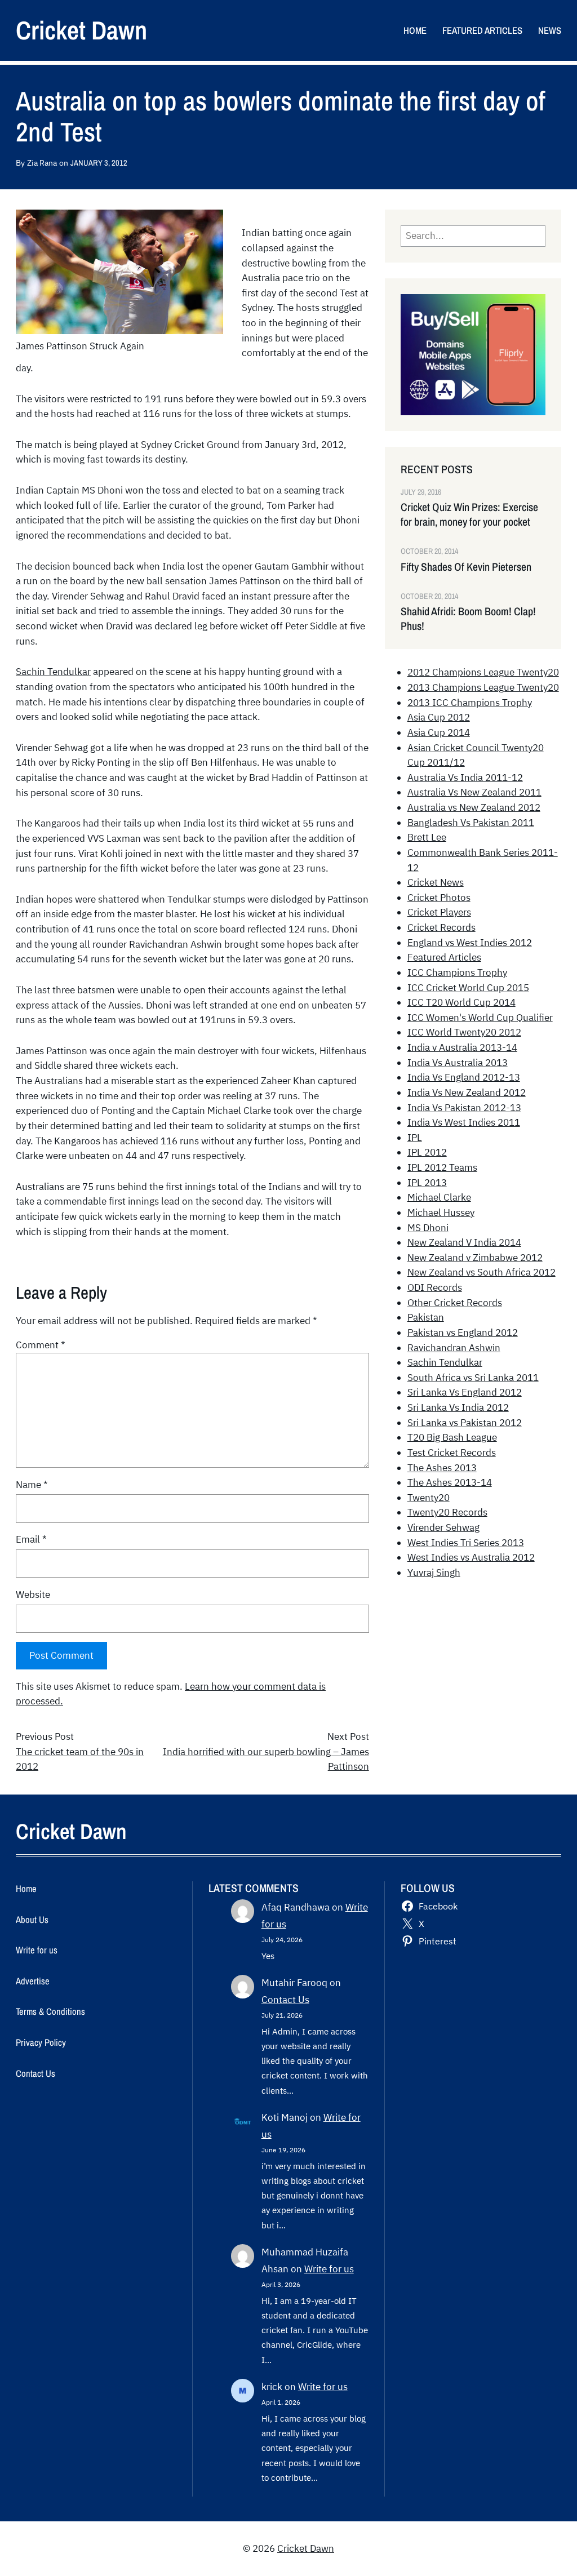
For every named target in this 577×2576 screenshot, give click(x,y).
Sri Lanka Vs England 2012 (465, 1392)
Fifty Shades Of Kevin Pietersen (466, 567)
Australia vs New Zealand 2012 (474, 807)
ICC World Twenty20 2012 (464, 1032)
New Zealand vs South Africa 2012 (481, 1272)
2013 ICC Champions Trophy (470, 703)
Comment (41, 1345)
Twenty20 (429, 1498)
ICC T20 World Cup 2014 (461, 1002)
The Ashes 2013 (442, 1468)
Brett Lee (427, 837)
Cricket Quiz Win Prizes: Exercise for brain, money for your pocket (469, 514)
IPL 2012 (427, 1152)
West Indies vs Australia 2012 (471, 1557)
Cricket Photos (439, 898)
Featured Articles (444, 957)
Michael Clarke (439, 1197)
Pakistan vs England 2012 (463, 1333)
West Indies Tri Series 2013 (466, 1543)
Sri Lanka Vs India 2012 (458, 1407)
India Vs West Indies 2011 (464, 1122)
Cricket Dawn (81, 30)
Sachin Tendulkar (53, 672)
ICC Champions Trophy (457, 972)
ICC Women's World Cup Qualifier (480, 1018)
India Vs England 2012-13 (464, 1077)
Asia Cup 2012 (439, 717)
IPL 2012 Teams (442, 1167)
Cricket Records (441, 927)
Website (33, 1595)
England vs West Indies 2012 (470, 943)
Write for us (329, 2269)
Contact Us (285, 2000)
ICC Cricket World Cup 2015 (468, 988)
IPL (415, 1138)
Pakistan (426, 1317)
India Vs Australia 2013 (458, 1063)
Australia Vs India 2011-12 (465, 778)
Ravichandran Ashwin (454, 1348)
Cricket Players (439, 912)
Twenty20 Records (447, 1512)
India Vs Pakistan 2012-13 (464, 1108)
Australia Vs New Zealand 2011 (474, 792)
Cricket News (436, 882)
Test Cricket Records (452, 1453)
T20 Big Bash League (452, 1437)
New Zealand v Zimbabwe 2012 (475, 1258)
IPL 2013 (427, 1183)
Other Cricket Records (455, 1303)
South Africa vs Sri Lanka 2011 (473, 1378)
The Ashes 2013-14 (450, 1482)
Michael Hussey (441, 1213)
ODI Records (435, 1287)
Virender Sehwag (443, 1527)
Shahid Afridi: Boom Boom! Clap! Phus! (468, 619)
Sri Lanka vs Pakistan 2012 (465, 1423)
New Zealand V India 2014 (464, 1242)
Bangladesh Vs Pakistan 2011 (471, 823)
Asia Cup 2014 (439, 732)
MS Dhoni (428, 1228)
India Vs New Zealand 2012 (467, 1092)
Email (31, 1539)
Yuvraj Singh (434, 1573)
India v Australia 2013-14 (462, 1047)
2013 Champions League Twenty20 (483, 687)
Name (32, 1485)
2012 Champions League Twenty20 (483, 672)
